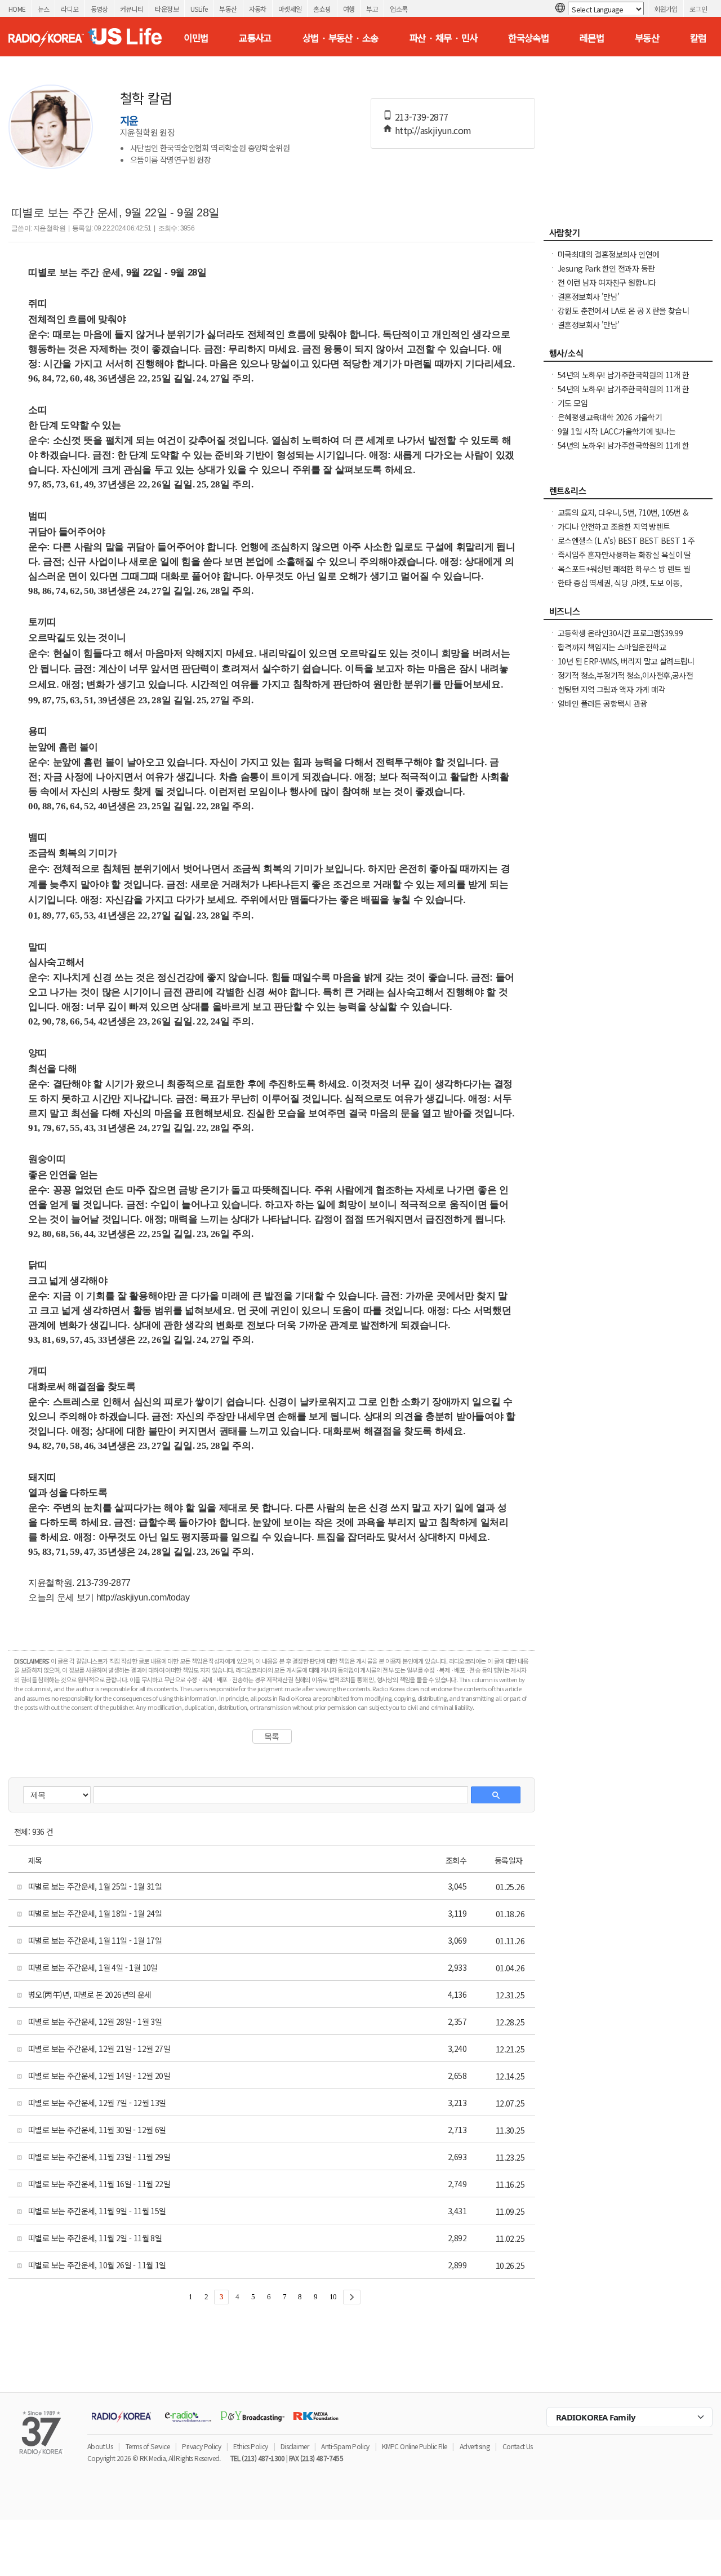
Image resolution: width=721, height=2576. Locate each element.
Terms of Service (148, 2446)
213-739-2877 (422, 117)
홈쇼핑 (322, 9)
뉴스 (44, 9)
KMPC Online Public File (414, 2446)
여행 (349, 9)
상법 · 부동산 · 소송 (341, 38)
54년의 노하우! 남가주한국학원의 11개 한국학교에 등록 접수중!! (624, 451)
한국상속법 (528, 38)
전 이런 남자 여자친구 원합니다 (607, 282)
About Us (100, 2446)
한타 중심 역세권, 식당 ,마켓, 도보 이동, (620, 583)
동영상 (99, 9)
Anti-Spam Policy (345, 2446)
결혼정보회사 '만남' (588, 296)
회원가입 (666, 9)
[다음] (352, 2297)
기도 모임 (573, 403)
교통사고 (255, 38)
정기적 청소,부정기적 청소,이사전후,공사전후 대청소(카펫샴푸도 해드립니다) (625, 681)
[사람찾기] (628, 236)
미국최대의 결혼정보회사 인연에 (608, 254)
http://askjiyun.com (433, 130)
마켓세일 (290, 9)
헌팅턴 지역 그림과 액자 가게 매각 (611, 689)
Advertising (475, 2446)
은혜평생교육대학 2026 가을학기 (610, 417)
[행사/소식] (628, 356)
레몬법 (592, 38)
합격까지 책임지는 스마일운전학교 (612, 647)
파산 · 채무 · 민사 (444, 38)
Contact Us (518, 2446)
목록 (272, 1736)
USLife (199, 9)
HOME (17, 9)
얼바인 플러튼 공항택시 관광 (602, 703)
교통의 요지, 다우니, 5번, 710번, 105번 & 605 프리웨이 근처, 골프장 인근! (623, 518)
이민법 (196, 38)
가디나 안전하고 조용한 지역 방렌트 (614, 526)
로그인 (698, 9)
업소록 (399, 9)
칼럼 (698, 38)
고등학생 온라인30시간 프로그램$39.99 (620, 633)
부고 (372, 9)
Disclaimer (295, 2446)
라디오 (70, 9)
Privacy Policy (201, 2446)
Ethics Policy (250, 2446)
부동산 (228, 9)
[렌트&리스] (628, 494)
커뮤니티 (132, 9)
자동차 (258, 9)
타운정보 (167, 9)
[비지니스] (628, 614)
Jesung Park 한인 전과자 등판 (606, 268)
